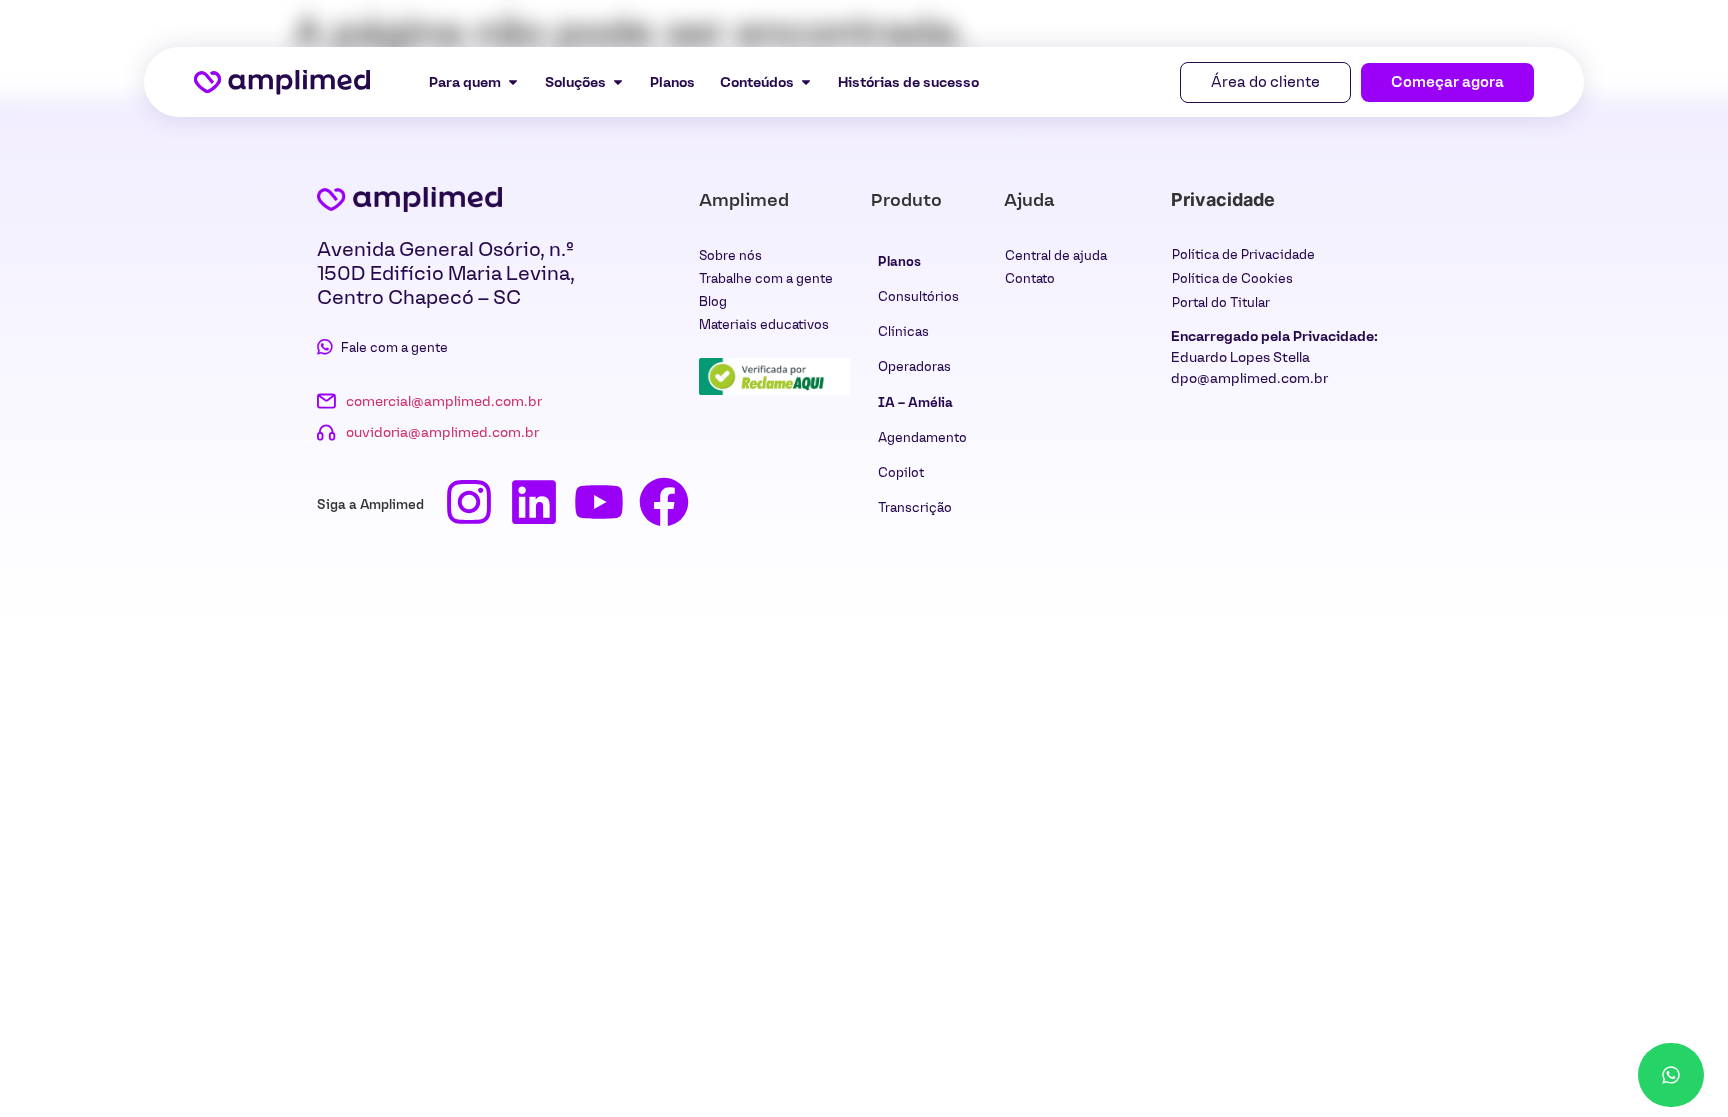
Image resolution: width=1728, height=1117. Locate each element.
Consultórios (918, 296)
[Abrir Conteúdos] (806, 82)
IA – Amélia (915, 402)
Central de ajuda (1056, 255)
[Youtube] (599, 502)
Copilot (901, 472)
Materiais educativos (764, 324)
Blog (713, 301)
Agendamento (922, 437)
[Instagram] (469, 502)
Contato (1030, 278)
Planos (899, 261)
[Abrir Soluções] (618, 82)
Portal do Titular (1221, 302)
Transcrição (915, 507)
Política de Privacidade (1243, 254)
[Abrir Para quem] (513, 82)
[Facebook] (664, 502)
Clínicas (903, 331)
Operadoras (914, 366)
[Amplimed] (409, 199)
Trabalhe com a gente (766, 278)
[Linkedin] (534, 502)
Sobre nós (730, 255)
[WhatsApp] (1671, 1075)
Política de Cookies (1232, 278)
